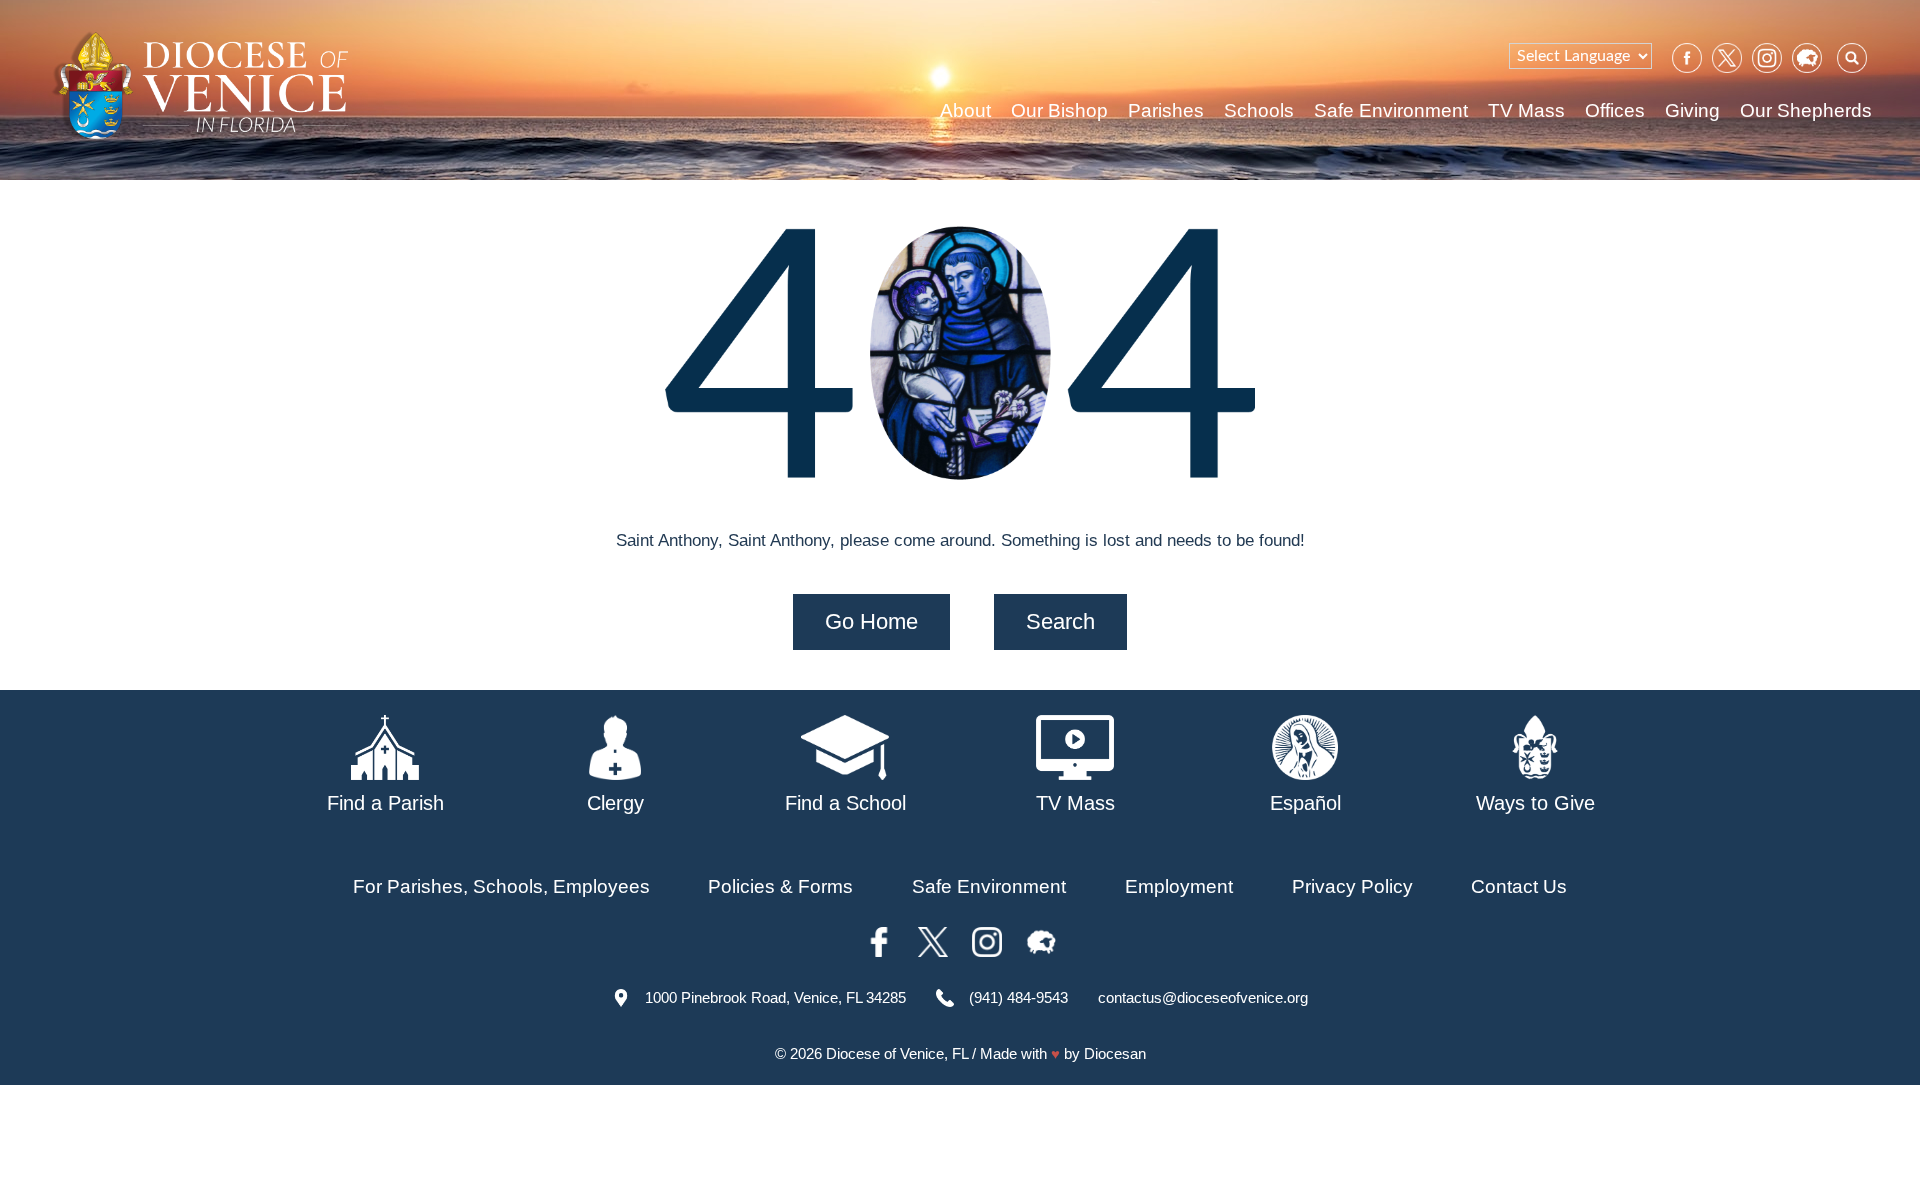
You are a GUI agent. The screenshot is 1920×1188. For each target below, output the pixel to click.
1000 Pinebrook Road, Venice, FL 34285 (775, 997)
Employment (1179, 886)
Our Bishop (1059, 110)
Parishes (1166, 110)
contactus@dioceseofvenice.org (1203, 997)
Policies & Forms (780, 886)
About (965, 110)
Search (1060, 621)
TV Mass (1526, 110)
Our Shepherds (1806, 110)
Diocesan (1115, 1053)
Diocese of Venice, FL (897, 1053)
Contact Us (1519, 886)
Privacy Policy (1352, 886)
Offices (1615, 110)
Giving (1692, 110)
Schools (1259, 110)
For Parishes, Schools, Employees (501, 886)
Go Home (871, 621)
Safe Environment (1391, 110)
